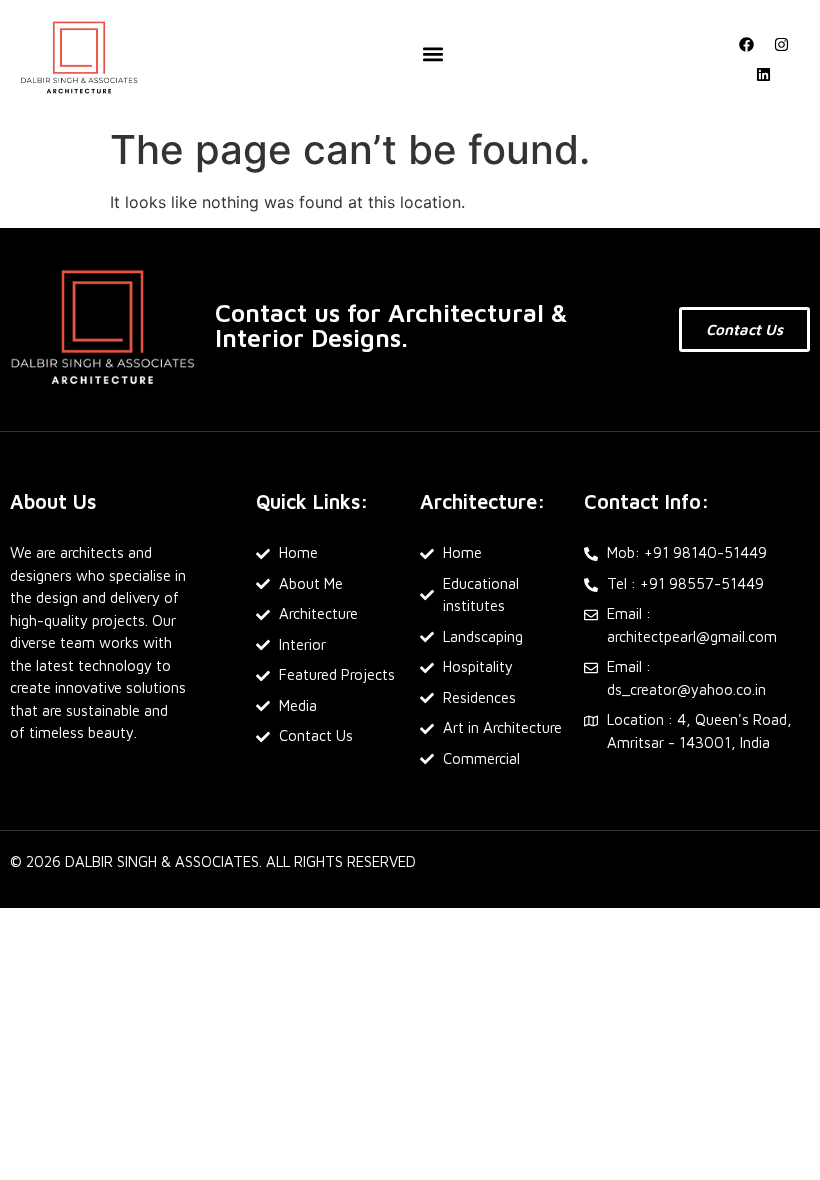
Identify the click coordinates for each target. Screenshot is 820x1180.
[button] (432, 54)
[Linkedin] (764, 74)
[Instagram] (781, 44)
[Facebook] (746, 44)
